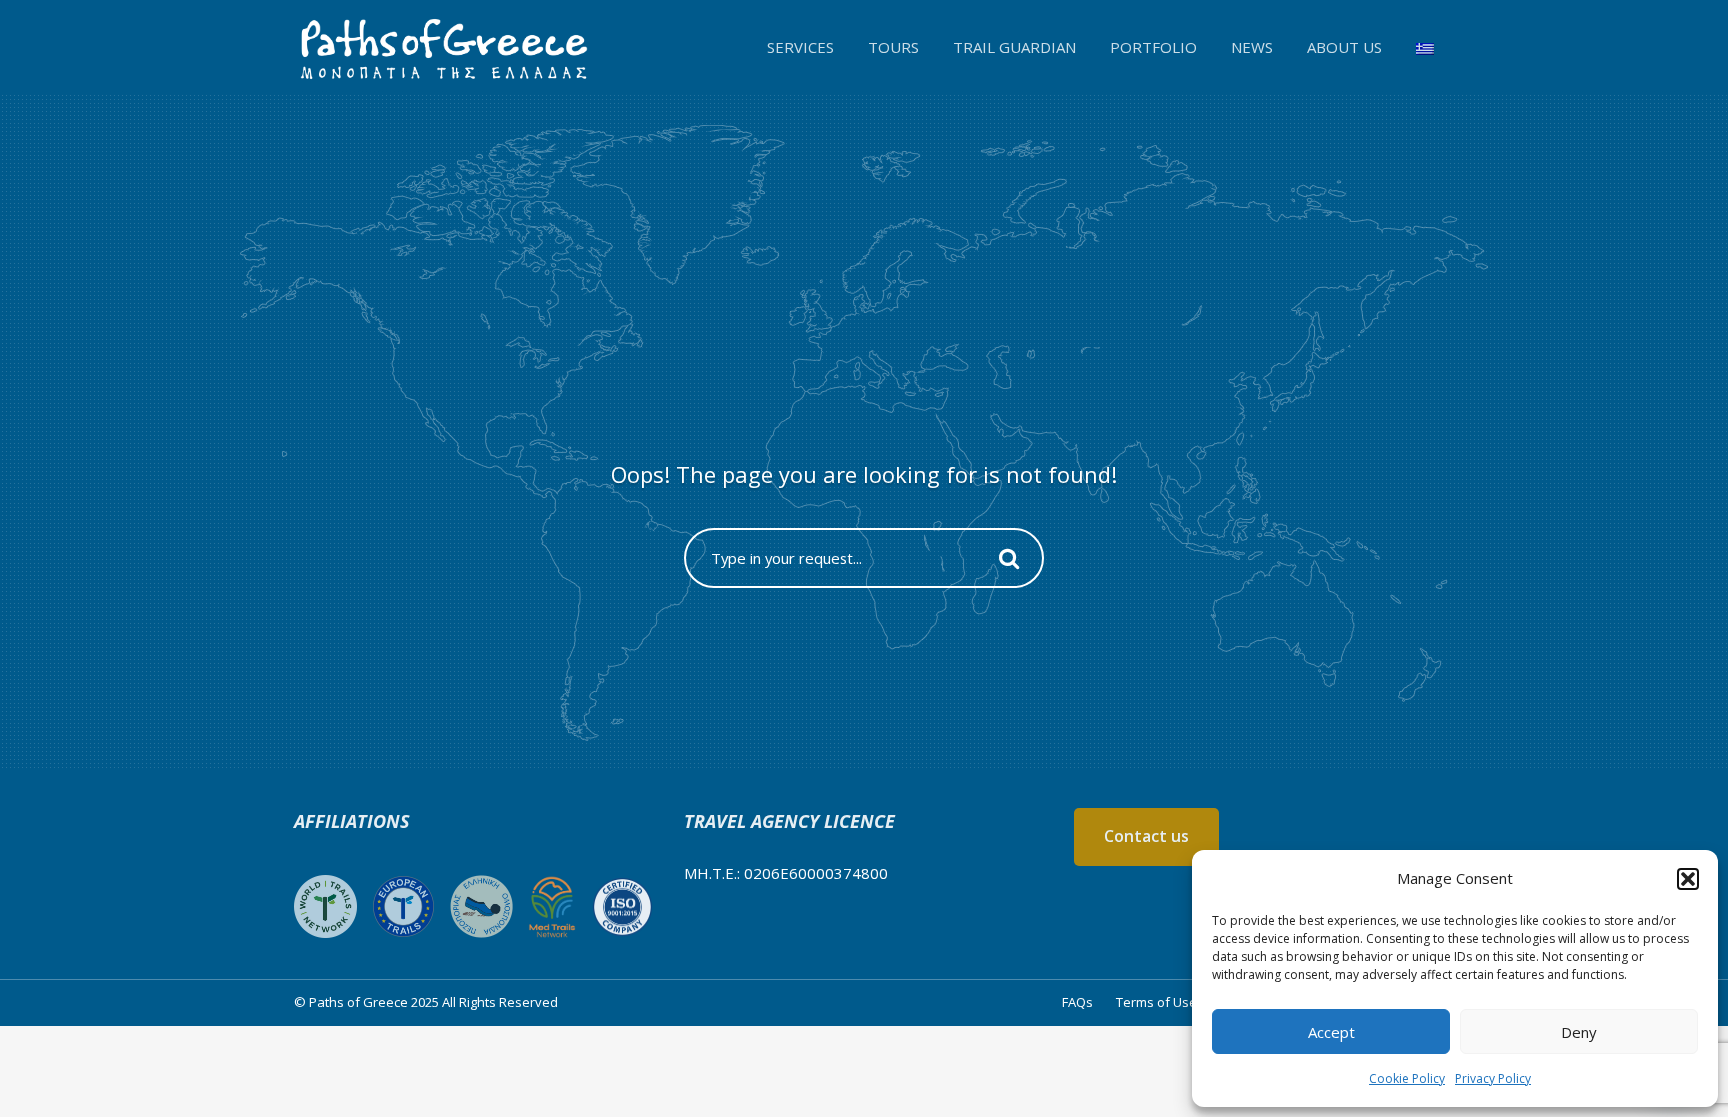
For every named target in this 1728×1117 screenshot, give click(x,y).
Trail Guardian (1014, 47)
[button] (1688, 879)
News (1252, 47)
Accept (1331, 1032)
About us (1344, 47)
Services (800, 47)
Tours (893, 47)
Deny (1579, 1032)
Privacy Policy (1493, 1078)
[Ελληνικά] (1425, 47)
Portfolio (1153, 47)
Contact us (1146, 836)
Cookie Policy (1407, 1078)
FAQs (1077, 1002)
